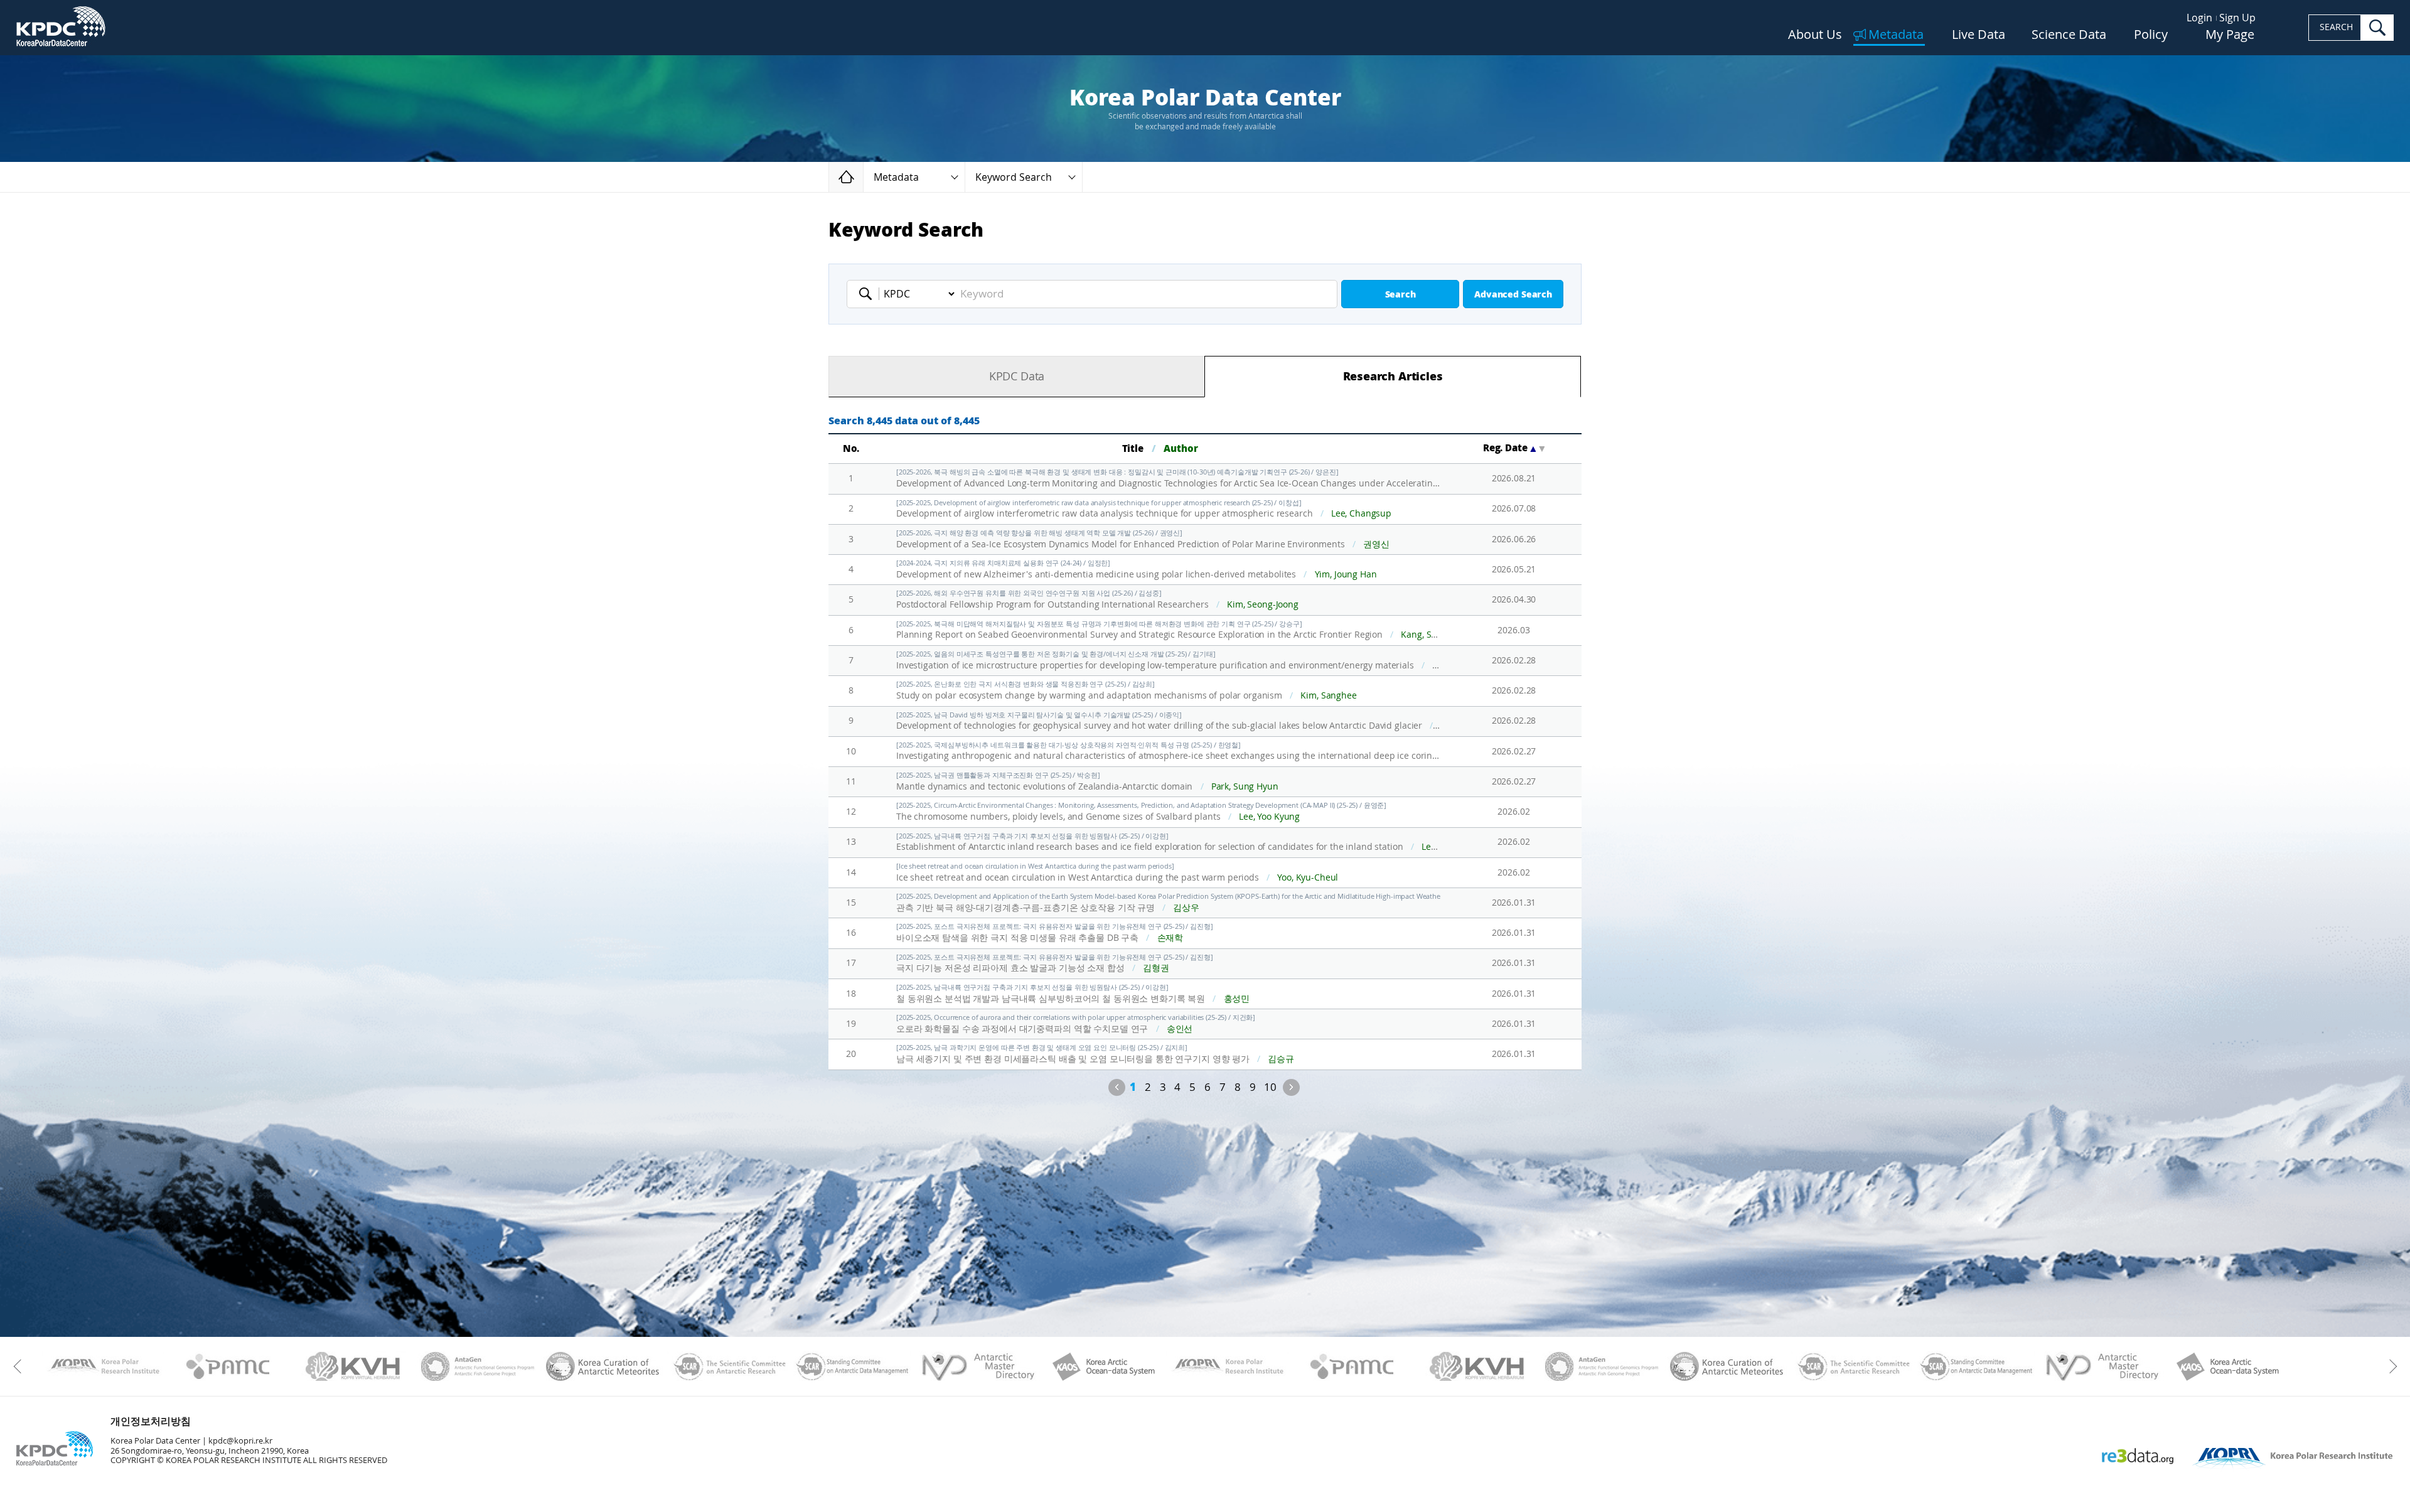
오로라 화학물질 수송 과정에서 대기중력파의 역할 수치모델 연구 (1076, 1024)
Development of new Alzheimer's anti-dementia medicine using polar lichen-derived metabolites (1137, 570)
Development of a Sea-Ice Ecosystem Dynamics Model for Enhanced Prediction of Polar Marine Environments (1143, 539)
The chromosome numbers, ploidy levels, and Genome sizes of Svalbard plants (1141, 812)
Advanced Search (1513, 295)
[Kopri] (103, 1366)
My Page (2230, 35)
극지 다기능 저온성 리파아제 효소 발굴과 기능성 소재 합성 (1055, 964)
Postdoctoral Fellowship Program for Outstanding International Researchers (1097, 600)
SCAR (728, 1366)
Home (863, 177)
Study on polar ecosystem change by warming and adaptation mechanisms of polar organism (1127, 691)
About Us (1815, 35)
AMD (977, 1366)
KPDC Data (1017, 377)
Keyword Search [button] (1014, 177)
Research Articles (1393, 377)
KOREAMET (603, 1366)
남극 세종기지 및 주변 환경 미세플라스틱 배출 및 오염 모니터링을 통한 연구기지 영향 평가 (1095, 1054)
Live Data (1979, 35)
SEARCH (2336, 27)
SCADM (853, 1366)
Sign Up (2237, 18)
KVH (353, 1366)
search (2377, 28)
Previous (1117, 1087)
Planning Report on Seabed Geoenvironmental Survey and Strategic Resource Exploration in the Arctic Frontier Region (1169, 630)
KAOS (1102, 1366)
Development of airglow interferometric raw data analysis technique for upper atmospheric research (1144, 509)
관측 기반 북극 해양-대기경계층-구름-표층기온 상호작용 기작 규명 (1169, 903)
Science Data (2069, 35)
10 (1270, 1087)
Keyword (869, 294)
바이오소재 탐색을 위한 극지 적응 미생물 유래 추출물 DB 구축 (1055, 933)
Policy (2151, 35)
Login (2199, 18)
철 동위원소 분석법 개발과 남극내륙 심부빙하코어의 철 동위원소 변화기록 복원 (1073, 994)
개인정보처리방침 (151, 1421)
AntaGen (478, 1366)
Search (1400, 295)
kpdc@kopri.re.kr (240, 1441)
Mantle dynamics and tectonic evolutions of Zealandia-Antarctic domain (1087, 782)
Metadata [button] (896, 177)
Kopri (103, 1366)
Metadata (1896, 35)
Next (1291, 1087)
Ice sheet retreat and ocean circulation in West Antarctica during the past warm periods (1117, 873)
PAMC (228, 1366)
